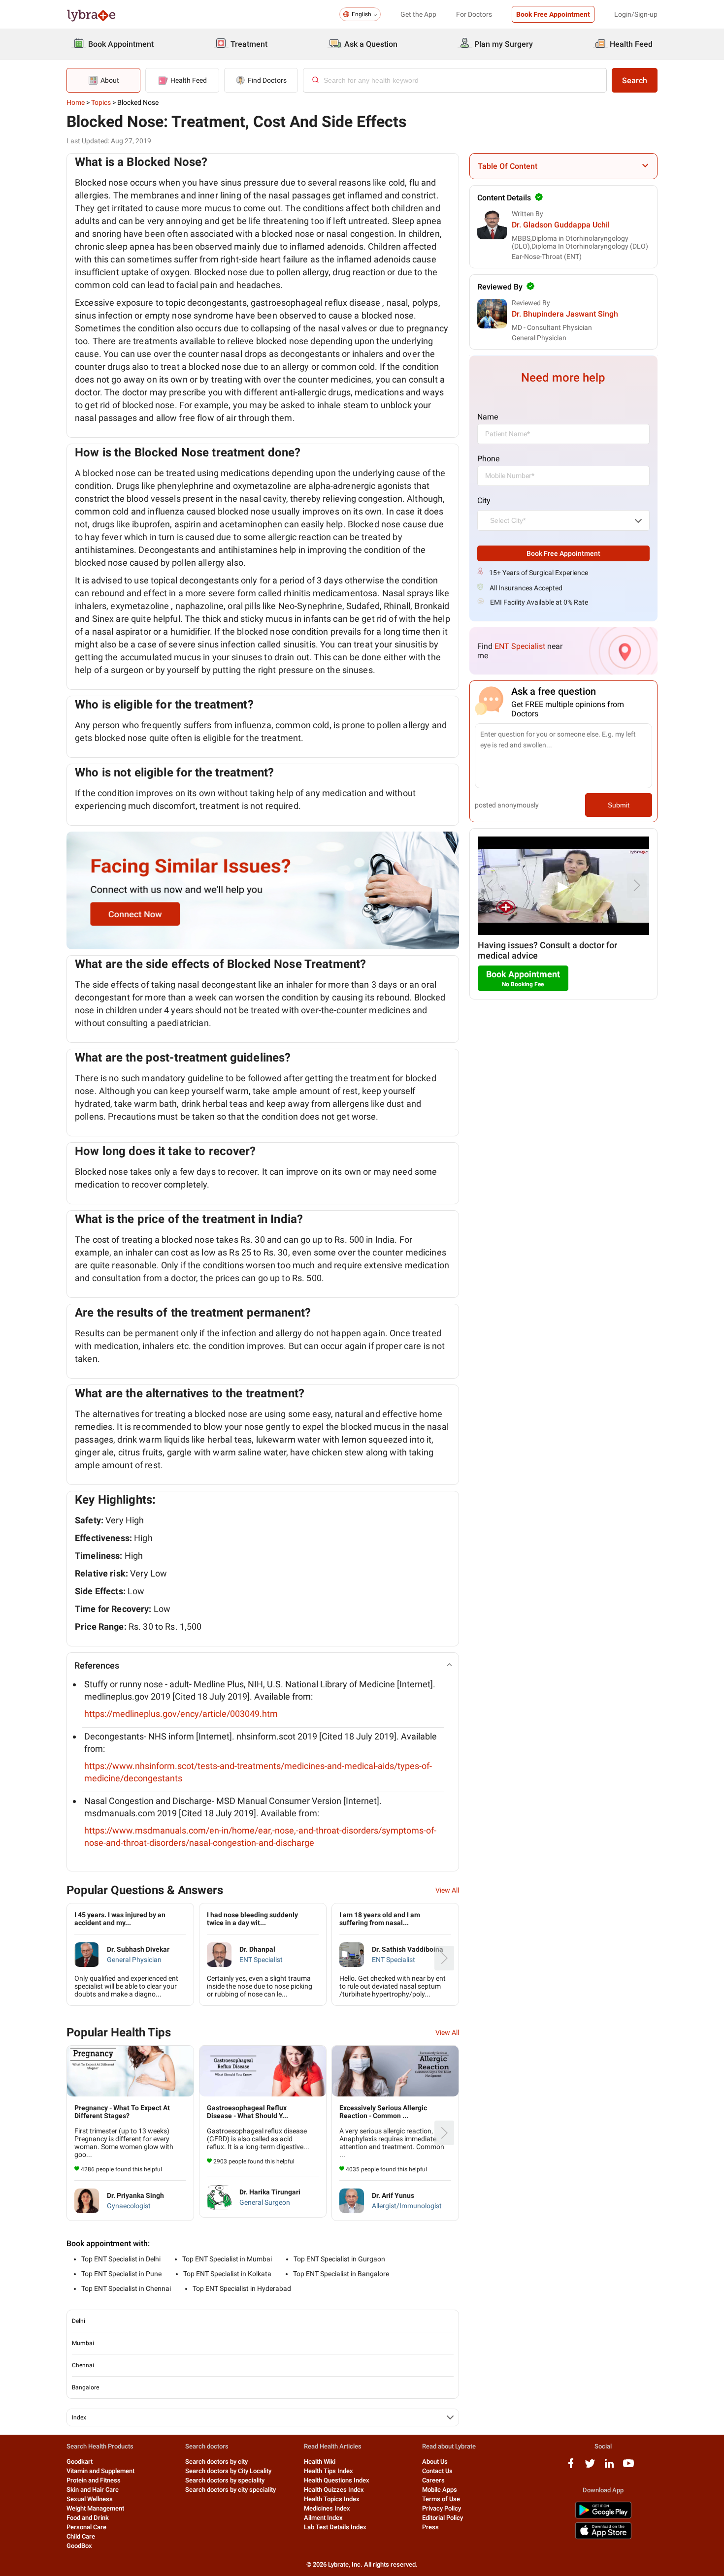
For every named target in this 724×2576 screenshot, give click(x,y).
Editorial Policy (443, 2518)
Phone (488, 459)
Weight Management (95, 2508)
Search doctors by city (216, 2462)
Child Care (81, 2536)
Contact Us (437, 2471)
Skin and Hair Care (93, 2490)
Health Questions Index (337, 2480)
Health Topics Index (332, 2499)
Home (76, 102)
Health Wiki (320, 2462)
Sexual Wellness (90, 2499)
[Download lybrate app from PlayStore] (603, 2517)
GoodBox (79, 2546)
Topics (101, 102)
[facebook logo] (571, 2467)
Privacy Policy (442, 2508)
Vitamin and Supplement (100, 2471)
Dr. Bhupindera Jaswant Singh (565, 314)
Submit (619, 805)
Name (488, 417)
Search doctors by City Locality (228, 2471)
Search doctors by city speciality (230, 2490)
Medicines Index (327, 2508)
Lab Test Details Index (335, 2527)
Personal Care (86, 2527)
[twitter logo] (590, 2467)
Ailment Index (323, 2518)
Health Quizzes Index (334, 2490)
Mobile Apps (440, 2490)
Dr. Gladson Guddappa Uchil (561, 225)
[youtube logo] (628, 2467)
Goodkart (80, 2462)
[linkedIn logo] (609, 2467)
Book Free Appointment (553, 14)
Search (635, 80)
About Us (435, 2462)
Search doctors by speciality (225, 2480)
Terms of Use (441, 2499)
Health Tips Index (329, 2471)
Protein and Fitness (94, 2480)
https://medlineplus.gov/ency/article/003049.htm (181, 1714)
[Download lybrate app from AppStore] (603, 2537)
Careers (433, 2480)
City (484, 500)
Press (430, 2527)
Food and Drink (88, 2518)
